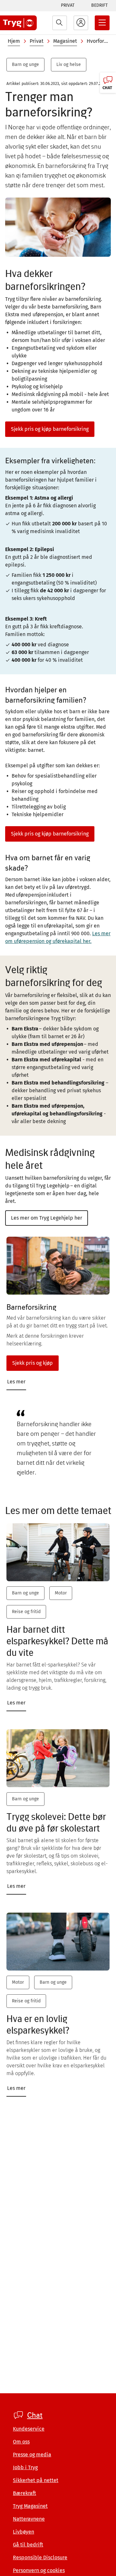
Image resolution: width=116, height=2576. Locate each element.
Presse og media (32, 2455)
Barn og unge (25, 65)
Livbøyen (24, 2532)
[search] (60, 23)
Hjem (14, 41)
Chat (35, 2415)
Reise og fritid (26, 1612)
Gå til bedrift (28, 2545)
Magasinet (65, 41)
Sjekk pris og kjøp (33, 1363)
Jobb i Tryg (25, 2467)
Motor (61, 1593)
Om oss (21, 2442)
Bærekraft (24, 2493)
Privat (68, 5)
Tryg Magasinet (30, 2506)
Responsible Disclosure (40, 2558)
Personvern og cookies (39, 2570)
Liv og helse (69, 65)
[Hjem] (18, 23)
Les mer (16, 1382)
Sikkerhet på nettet (36, 2480)
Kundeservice (29, 2429)
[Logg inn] (81, 23)
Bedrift (99, 5)
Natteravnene (29, 2519)
